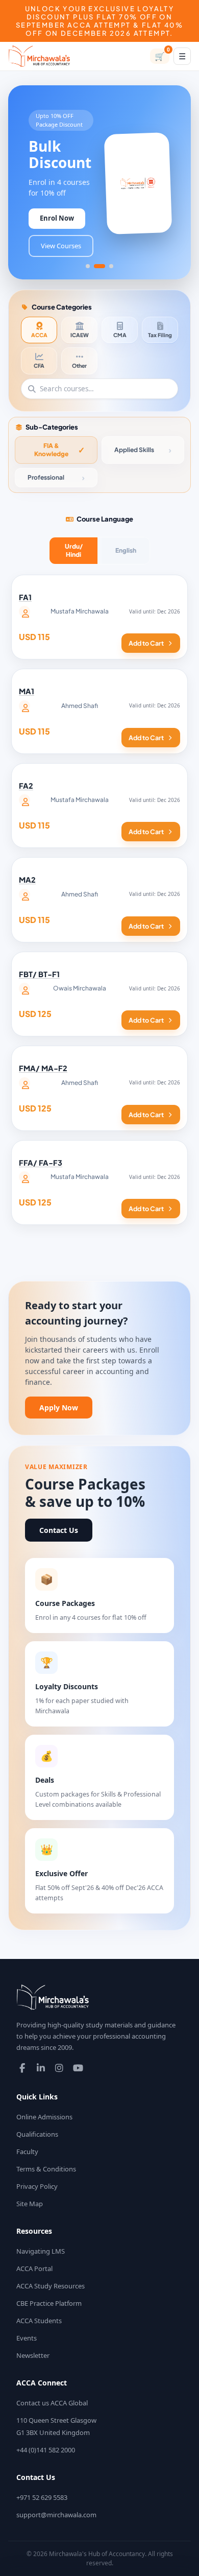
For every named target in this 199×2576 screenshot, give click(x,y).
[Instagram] (59, 2068)
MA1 (27, 691)
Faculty (27, 2152)
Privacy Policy (37, 2186)
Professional (46, 477)
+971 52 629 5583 (42, 2497)
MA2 (27, 880)
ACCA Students (39, 2321)
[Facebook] (22, 2068)
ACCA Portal (34, 2268)
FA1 (25, 597)
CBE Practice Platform (49, 2303)
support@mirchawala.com (56, 2515)
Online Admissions (44, 2117)
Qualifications (37, 2134)
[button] (88, 266)
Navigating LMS (41, 2251)
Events (27, 2338)
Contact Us (59, 1530)
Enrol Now (57, 218)
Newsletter (33, 2355)
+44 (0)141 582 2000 (46, 2450)
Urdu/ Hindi (74, 550)
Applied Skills (134, 450)
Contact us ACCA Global (52, 2403)
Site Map (30, 2204)
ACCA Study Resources (51, 2286)
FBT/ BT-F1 (39, 974)
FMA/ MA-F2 (43, 1068)
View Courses (61, 246)
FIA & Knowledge (51, 450)
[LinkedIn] (41, 2068)
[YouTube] (78, 2068)
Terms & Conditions (46, 2169)
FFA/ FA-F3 (41, 1163)
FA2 (26, 786)
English (126, 550)
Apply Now (59, 1408)
